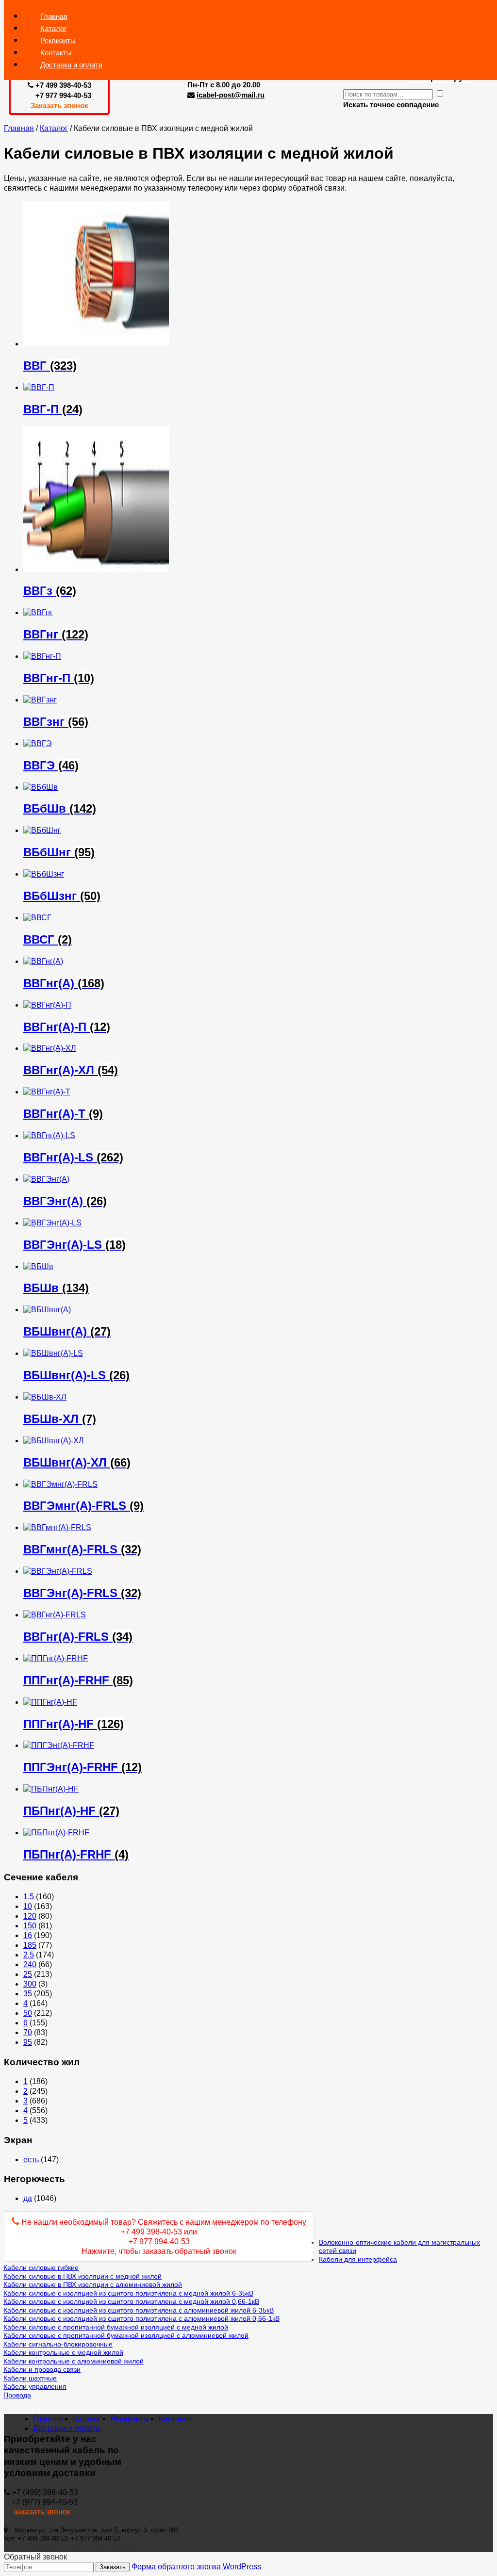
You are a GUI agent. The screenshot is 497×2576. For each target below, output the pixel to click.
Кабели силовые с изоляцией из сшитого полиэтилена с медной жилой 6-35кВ (128, 2293)
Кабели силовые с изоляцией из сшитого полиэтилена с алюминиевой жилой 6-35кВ (139, 2310)
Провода (17, 2395)
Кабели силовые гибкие (41, 2267)
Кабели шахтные (30, 2378)
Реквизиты (130, 2419)
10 (28, 1906)
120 (30, 1916)
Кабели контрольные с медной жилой (63, 2352)
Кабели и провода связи (42, 2369)
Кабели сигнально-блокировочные (58, 2344)
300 (30, 1984)
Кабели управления (35, 2386)
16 (28, 1935)
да (28, 2198)
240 (30, 1965)
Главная (19, 128)
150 (30, 1926)
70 (28, 2032)
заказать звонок (37, 2512)
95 (28, 2042)
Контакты (175, 2419)
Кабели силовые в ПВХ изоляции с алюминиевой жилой (93, 2284)
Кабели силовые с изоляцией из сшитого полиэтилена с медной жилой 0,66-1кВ (131, 2301)
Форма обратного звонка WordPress (196, 2567)
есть (31, 2160)
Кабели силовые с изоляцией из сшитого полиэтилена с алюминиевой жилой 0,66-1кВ (141, 2318)
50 (28, 2013)
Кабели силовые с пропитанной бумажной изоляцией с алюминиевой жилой (126, 2335)
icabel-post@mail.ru (231, 95)
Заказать (113, 2567)
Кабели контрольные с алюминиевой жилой (74, 2361)
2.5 (29, 1955)
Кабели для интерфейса (358, 2259)
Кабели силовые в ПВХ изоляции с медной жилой (83, 2276)
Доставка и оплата (71, 65)
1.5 (29, 1897)
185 (30, 1945)
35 (28, 1994)
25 (28, 1974)
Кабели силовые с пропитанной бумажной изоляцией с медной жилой (116, 2327)
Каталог (54, 128)
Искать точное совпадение (391, 105)
